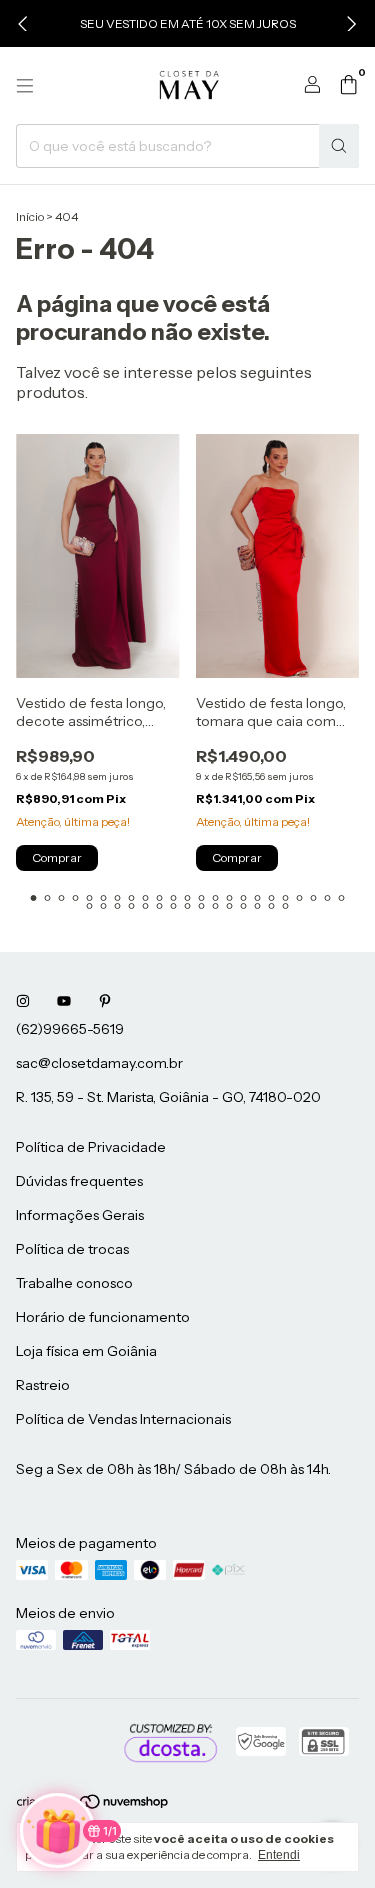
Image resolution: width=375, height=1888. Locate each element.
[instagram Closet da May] (23, 1001)
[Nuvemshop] (93, 1805)
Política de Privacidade (91, 1147)
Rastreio (43, 1385)
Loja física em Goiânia (86, 1351)
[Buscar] (339, 146)
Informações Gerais (80, 1215)
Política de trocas (72, 1249)
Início (30, 216)
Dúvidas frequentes (79, 1181)
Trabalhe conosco (74, 1283)
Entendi (279, 1855)
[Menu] (25, 86)
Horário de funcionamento (103, 1317)
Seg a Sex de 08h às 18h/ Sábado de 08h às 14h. (173, 1469)
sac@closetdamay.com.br (99, 1063)
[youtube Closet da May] (64, 1001)
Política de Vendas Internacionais (123, 1419)
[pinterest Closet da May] (105, 1001)
